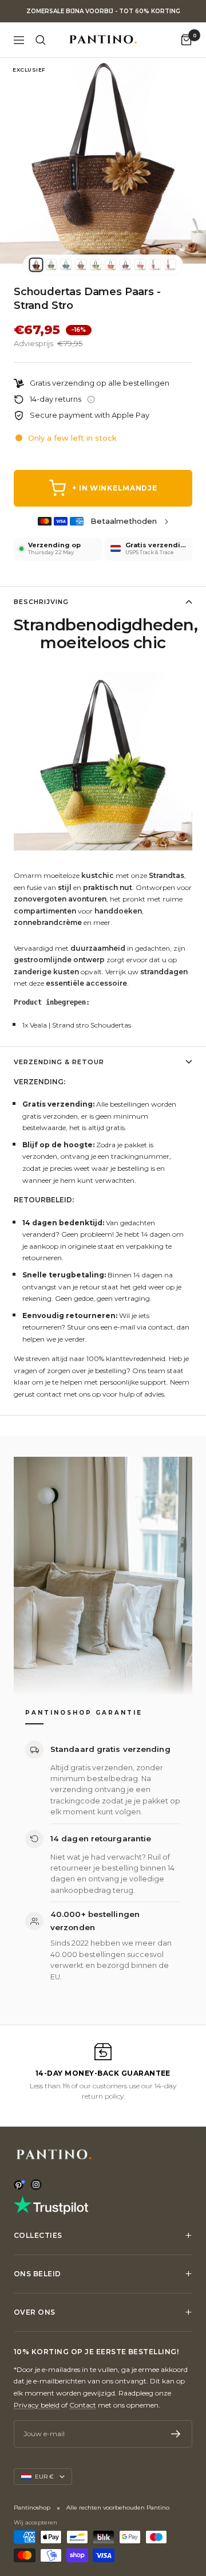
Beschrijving (41, 602)
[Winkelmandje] (186, 40)
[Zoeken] (41, 40)
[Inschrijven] (176, 2434)
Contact (83, 2405)
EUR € (44, 2477)
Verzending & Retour (59, 1062)
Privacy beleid (37, 2405)
